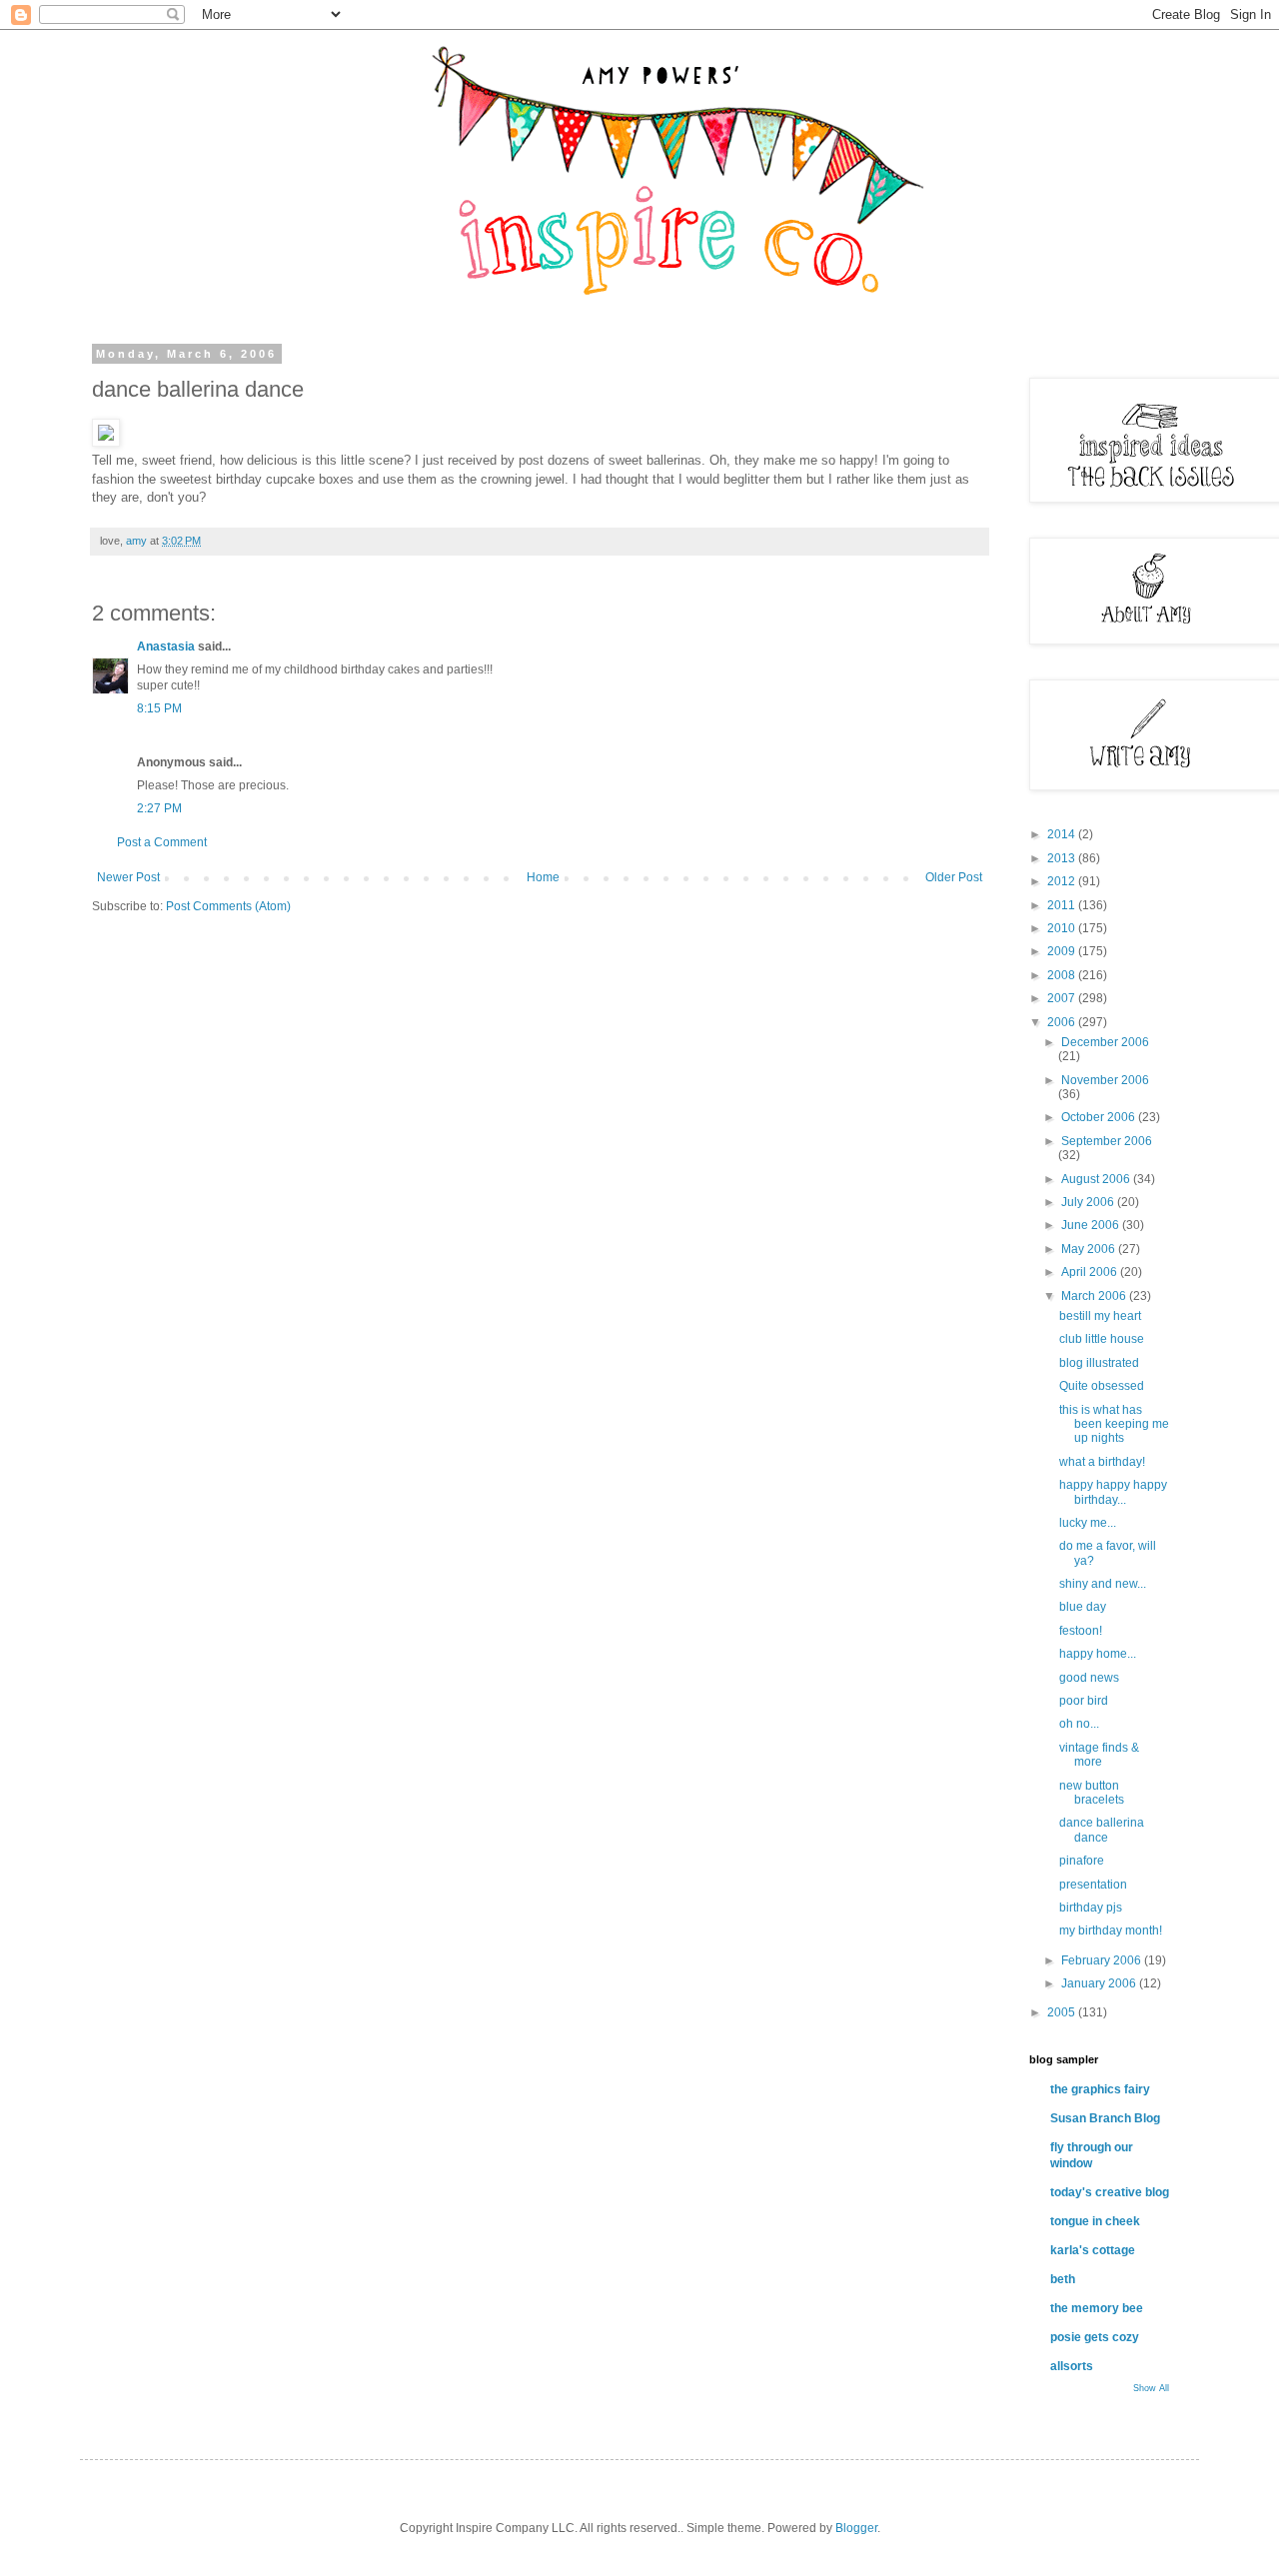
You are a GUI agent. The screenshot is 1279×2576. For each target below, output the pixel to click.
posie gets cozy (1095, 2337)
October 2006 (1100, 1117)
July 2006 (1089, 1202)
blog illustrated (1099, 1363)
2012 (1063, 881)
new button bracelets (1092, 1793)
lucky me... (1088, 1523)
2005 (1063, 2012)
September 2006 (1107, 1141)
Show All (1151, 2388)
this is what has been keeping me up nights (1114, 1424)
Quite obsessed (1102, 1386)
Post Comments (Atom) (228, 906)
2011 (1063, 905)
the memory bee (1097, 2308)
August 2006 (1097, 1179)
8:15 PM (159, 708)
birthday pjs (1091, 1908)
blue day (1083, 1607)
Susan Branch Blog (1105, 2118)
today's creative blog (1110, 2192)
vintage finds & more (1099, 1755)
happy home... (1098, 1654)
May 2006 (1090, 1249)
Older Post (954, 877)
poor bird (1084, 1701)
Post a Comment (162, 842)
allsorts (1072, 2366)
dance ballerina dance (1102, 1830)
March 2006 (1095, 1296)
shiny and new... (1103, 1584)
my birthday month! (1111, 1931)
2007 (1063, 998)
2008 (1063, 975)
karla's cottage (1093, 2250)
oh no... (1079, 1724)
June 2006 (1092, 1225)
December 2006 (1105, 1042)
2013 (1063, 858)
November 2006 (1105, 1080)
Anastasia (166, 646)
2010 (1063, 928)
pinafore (1082, 1861)
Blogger (856, 2528)
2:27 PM (159, 808)
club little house (1102, 1339)
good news (1089, 1678)
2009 (1063, 951)
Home (543, 877)
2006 (1063, 1022)
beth (1063, 2279)
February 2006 (1103, 1960)
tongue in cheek (1095, 2221)
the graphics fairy (1100, 2089)
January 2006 (1100, 1983)
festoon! (1081, 1631)
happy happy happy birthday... (1113, 1492)
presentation (1093, 1885)
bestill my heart (1100, 1316)
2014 (1063, 834)
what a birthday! (1102, 1462)
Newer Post (128, 877)
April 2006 (1091, 1272)
